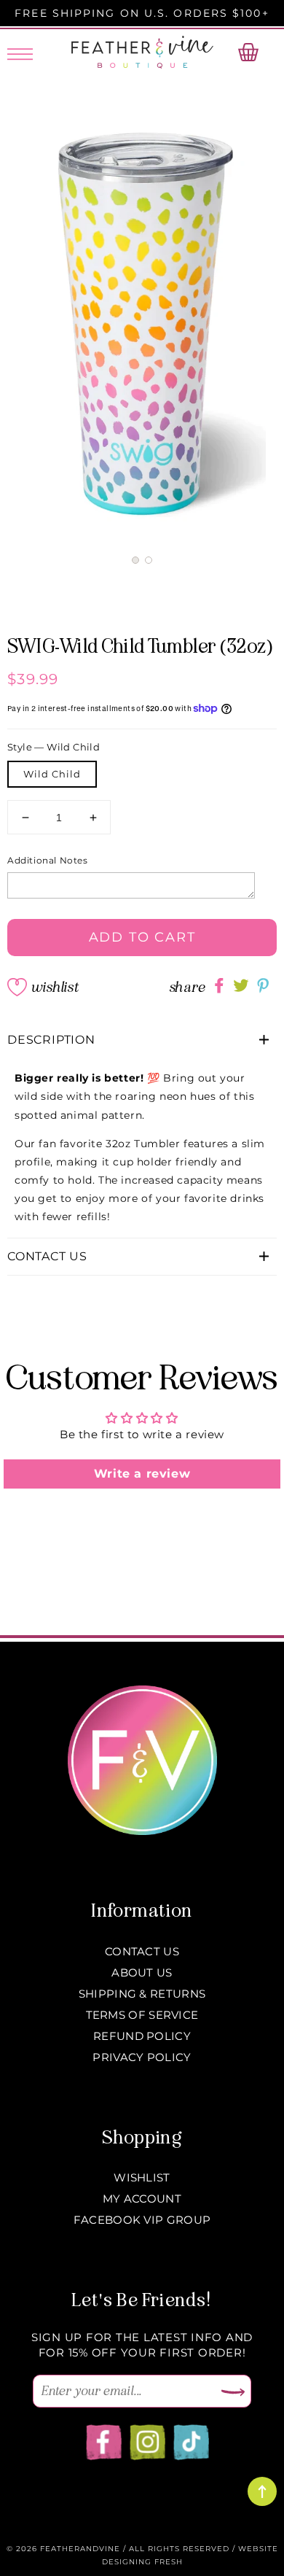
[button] (135, 560)
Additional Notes (48, 860)
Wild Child (52, 774)
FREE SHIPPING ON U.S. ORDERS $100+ (142, 13)
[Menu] (20, 52)
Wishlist (55, 987)
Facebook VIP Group (142, 2220)
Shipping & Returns (142, 1994)
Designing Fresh (142, 2562)
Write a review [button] (142, 1474)
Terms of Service (142, 2015)
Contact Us (142, 1951)
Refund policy (142, 2036)
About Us (142, 1972)
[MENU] (20, 52)
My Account (142, 2199)
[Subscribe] (233, 2393)
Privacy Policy (142, 2057)
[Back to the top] (262, 2491)
